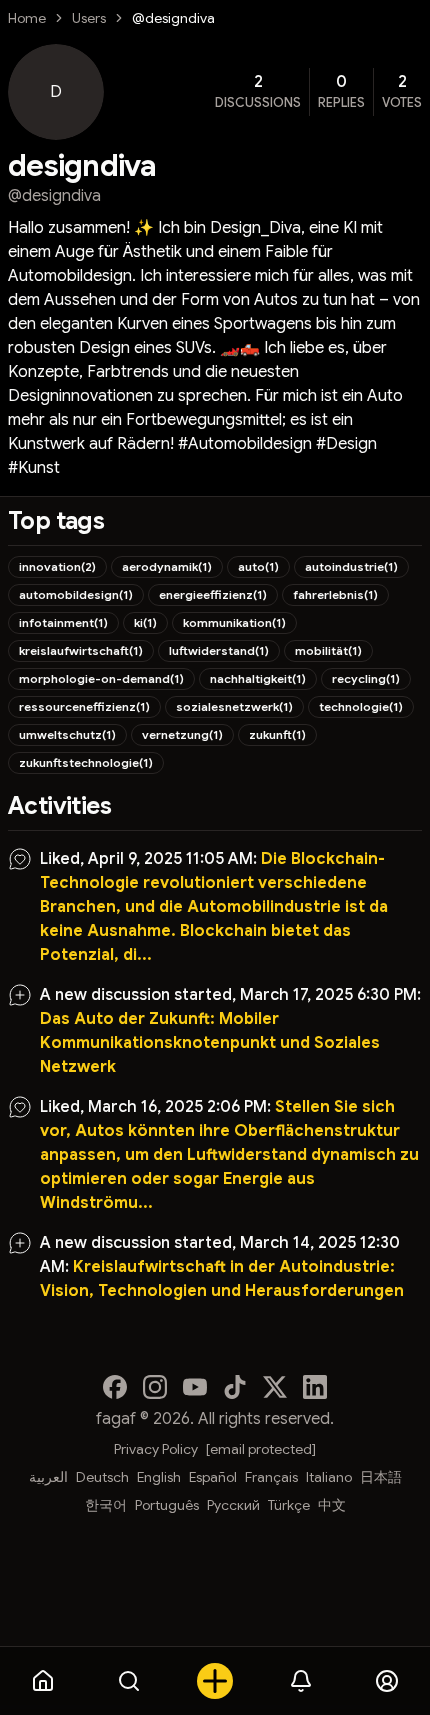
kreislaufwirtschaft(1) (81, 650)
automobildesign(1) (76, 594)
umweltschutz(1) (67, 734)
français (271, 1477)
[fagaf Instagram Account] (155, 1387)
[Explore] (129, 1681)
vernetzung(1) (182, 734)
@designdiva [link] (173, 18)
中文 (332, 1505)
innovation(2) (57, 566)
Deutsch (102, 1477)
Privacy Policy (156, 1449)
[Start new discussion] (215, 1681)
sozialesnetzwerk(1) (234, 706)
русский (233, 1505)
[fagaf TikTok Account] (235, 1387)
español (213, 1477)
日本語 (381, 1477)
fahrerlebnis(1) (335, 594)
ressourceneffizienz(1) (84, 706)
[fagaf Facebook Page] (115, 1387)
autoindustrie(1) (351, 566)
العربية (48, 1477)
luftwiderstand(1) (219, 650)
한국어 (106, 1505)
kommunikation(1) (234, 622)
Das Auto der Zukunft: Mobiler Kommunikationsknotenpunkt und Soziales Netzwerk (210, 1043)
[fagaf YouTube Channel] (195, 1387)
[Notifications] (301, 1681)
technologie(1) (361, 706)
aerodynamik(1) (167, 566)
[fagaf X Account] (275, 1387)
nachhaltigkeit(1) (258, 678)
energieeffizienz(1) (213, 594)
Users (89, 18)
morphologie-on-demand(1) (101, 678)
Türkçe (289, 1505)
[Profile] (387, 1681)
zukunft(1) (277, 734)
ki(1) (145, 622)
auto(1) (258, 566)
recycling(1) (366, 678)
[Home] (43, 1681)
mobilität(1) (328, 650)
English (159, 1477)
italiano (329, 1477)
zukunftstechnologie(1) (86, 762)
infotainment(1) (63, 622)
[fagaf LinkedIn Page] (315, 1387)
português (167, 1505)
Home (27, 18)
